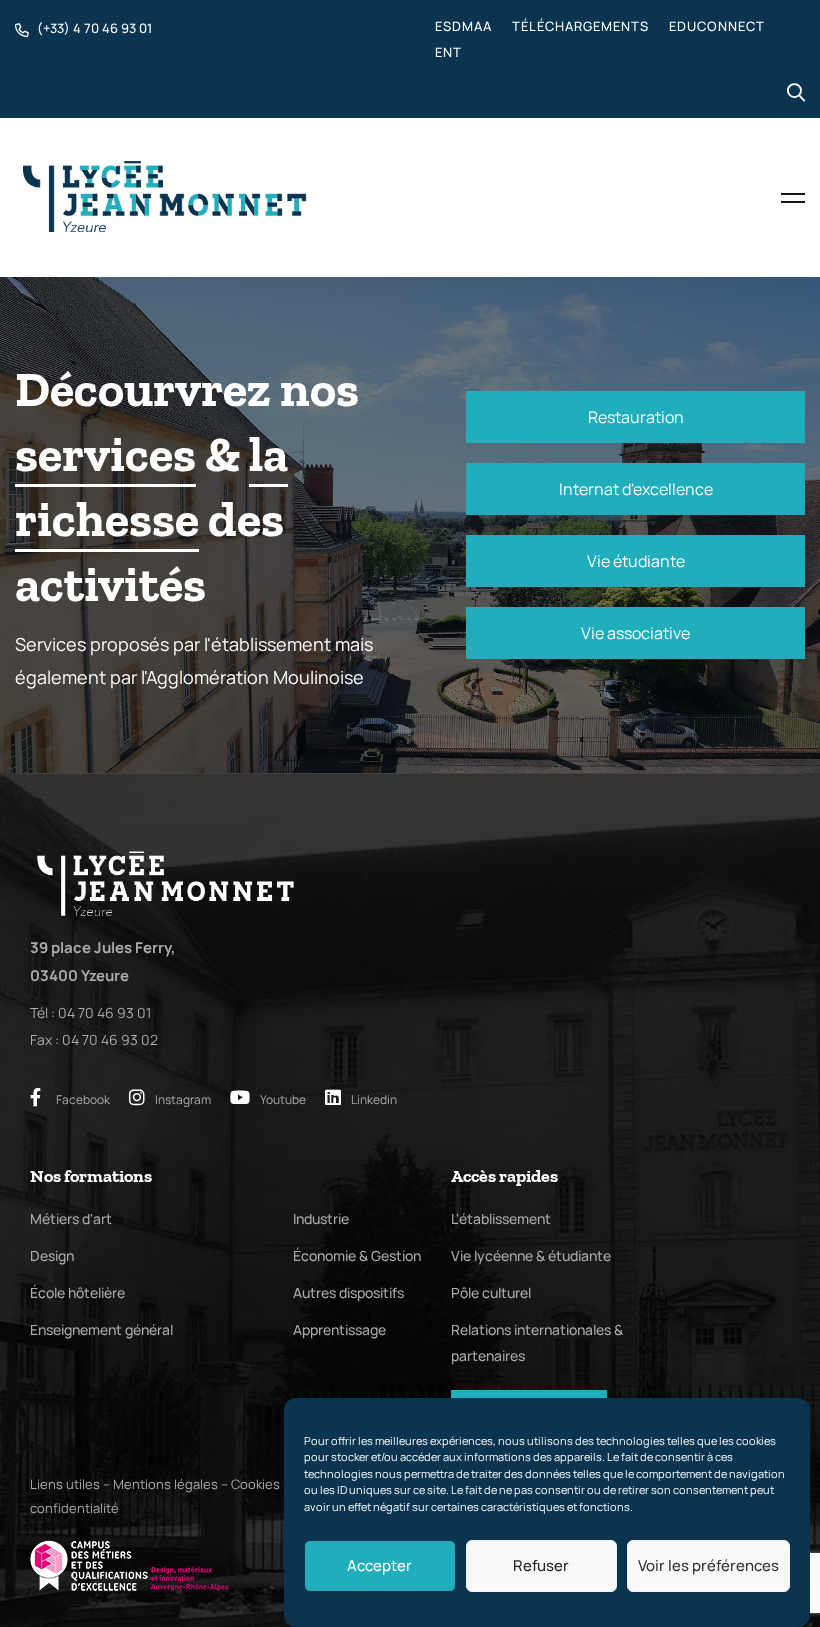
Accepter (379, 1565)
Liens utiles (65, 1484)
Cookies (255, 1484)
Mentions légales (165, 1484)
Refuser (541, 1565)
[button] (635, 417)
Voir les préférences (708, 1565)
